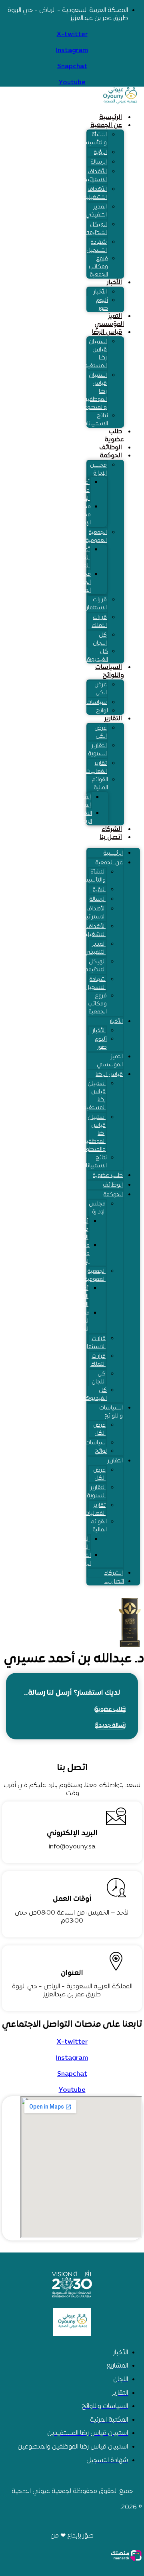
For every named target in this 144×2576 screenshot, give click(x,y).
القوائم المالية (100, 784)
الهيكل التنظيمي (95, 229)
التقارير (113, 719)
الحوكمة (111, 456)
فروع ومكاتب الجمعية (98, 267)
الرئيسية (111, 117)
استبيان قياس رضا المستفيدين (92, 354)
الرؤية (100, 153)
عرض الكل (101, 689)
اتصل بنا (111, 837)
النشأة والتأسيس (94, 139)
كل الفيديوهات (94, 656)
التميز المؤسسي (109, 320)
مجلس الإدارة (98, 469)
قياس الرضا (107, 332)
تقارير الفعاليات (96, 767)
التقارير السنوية (98, 750)
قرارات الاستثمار (97, 604)
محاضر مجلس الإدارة (82, 515)
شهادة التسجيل (97, 246)
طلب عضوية (114, 436)
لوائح (102, 711)
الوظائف (111, 448)
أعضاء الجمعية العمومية (79, 558)
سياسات (97, 703)
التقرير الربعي (84, 818)
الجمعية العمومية (96, 537)
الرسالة (99, 162)
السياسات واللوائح (110, 671)
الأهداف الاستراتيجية (93, 176)
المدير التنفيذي (96, 211)
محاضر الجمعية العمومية (80, 582)
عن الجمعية (106, 125)
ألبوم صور (102, 304)
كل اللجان (100, 639)
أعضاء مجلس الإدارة (81, 490)
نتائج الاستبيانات (95, 420)
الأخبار (114, 283)
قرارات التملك (99, 622)
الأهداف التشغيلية (95, 193)
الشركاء (112, 829)
